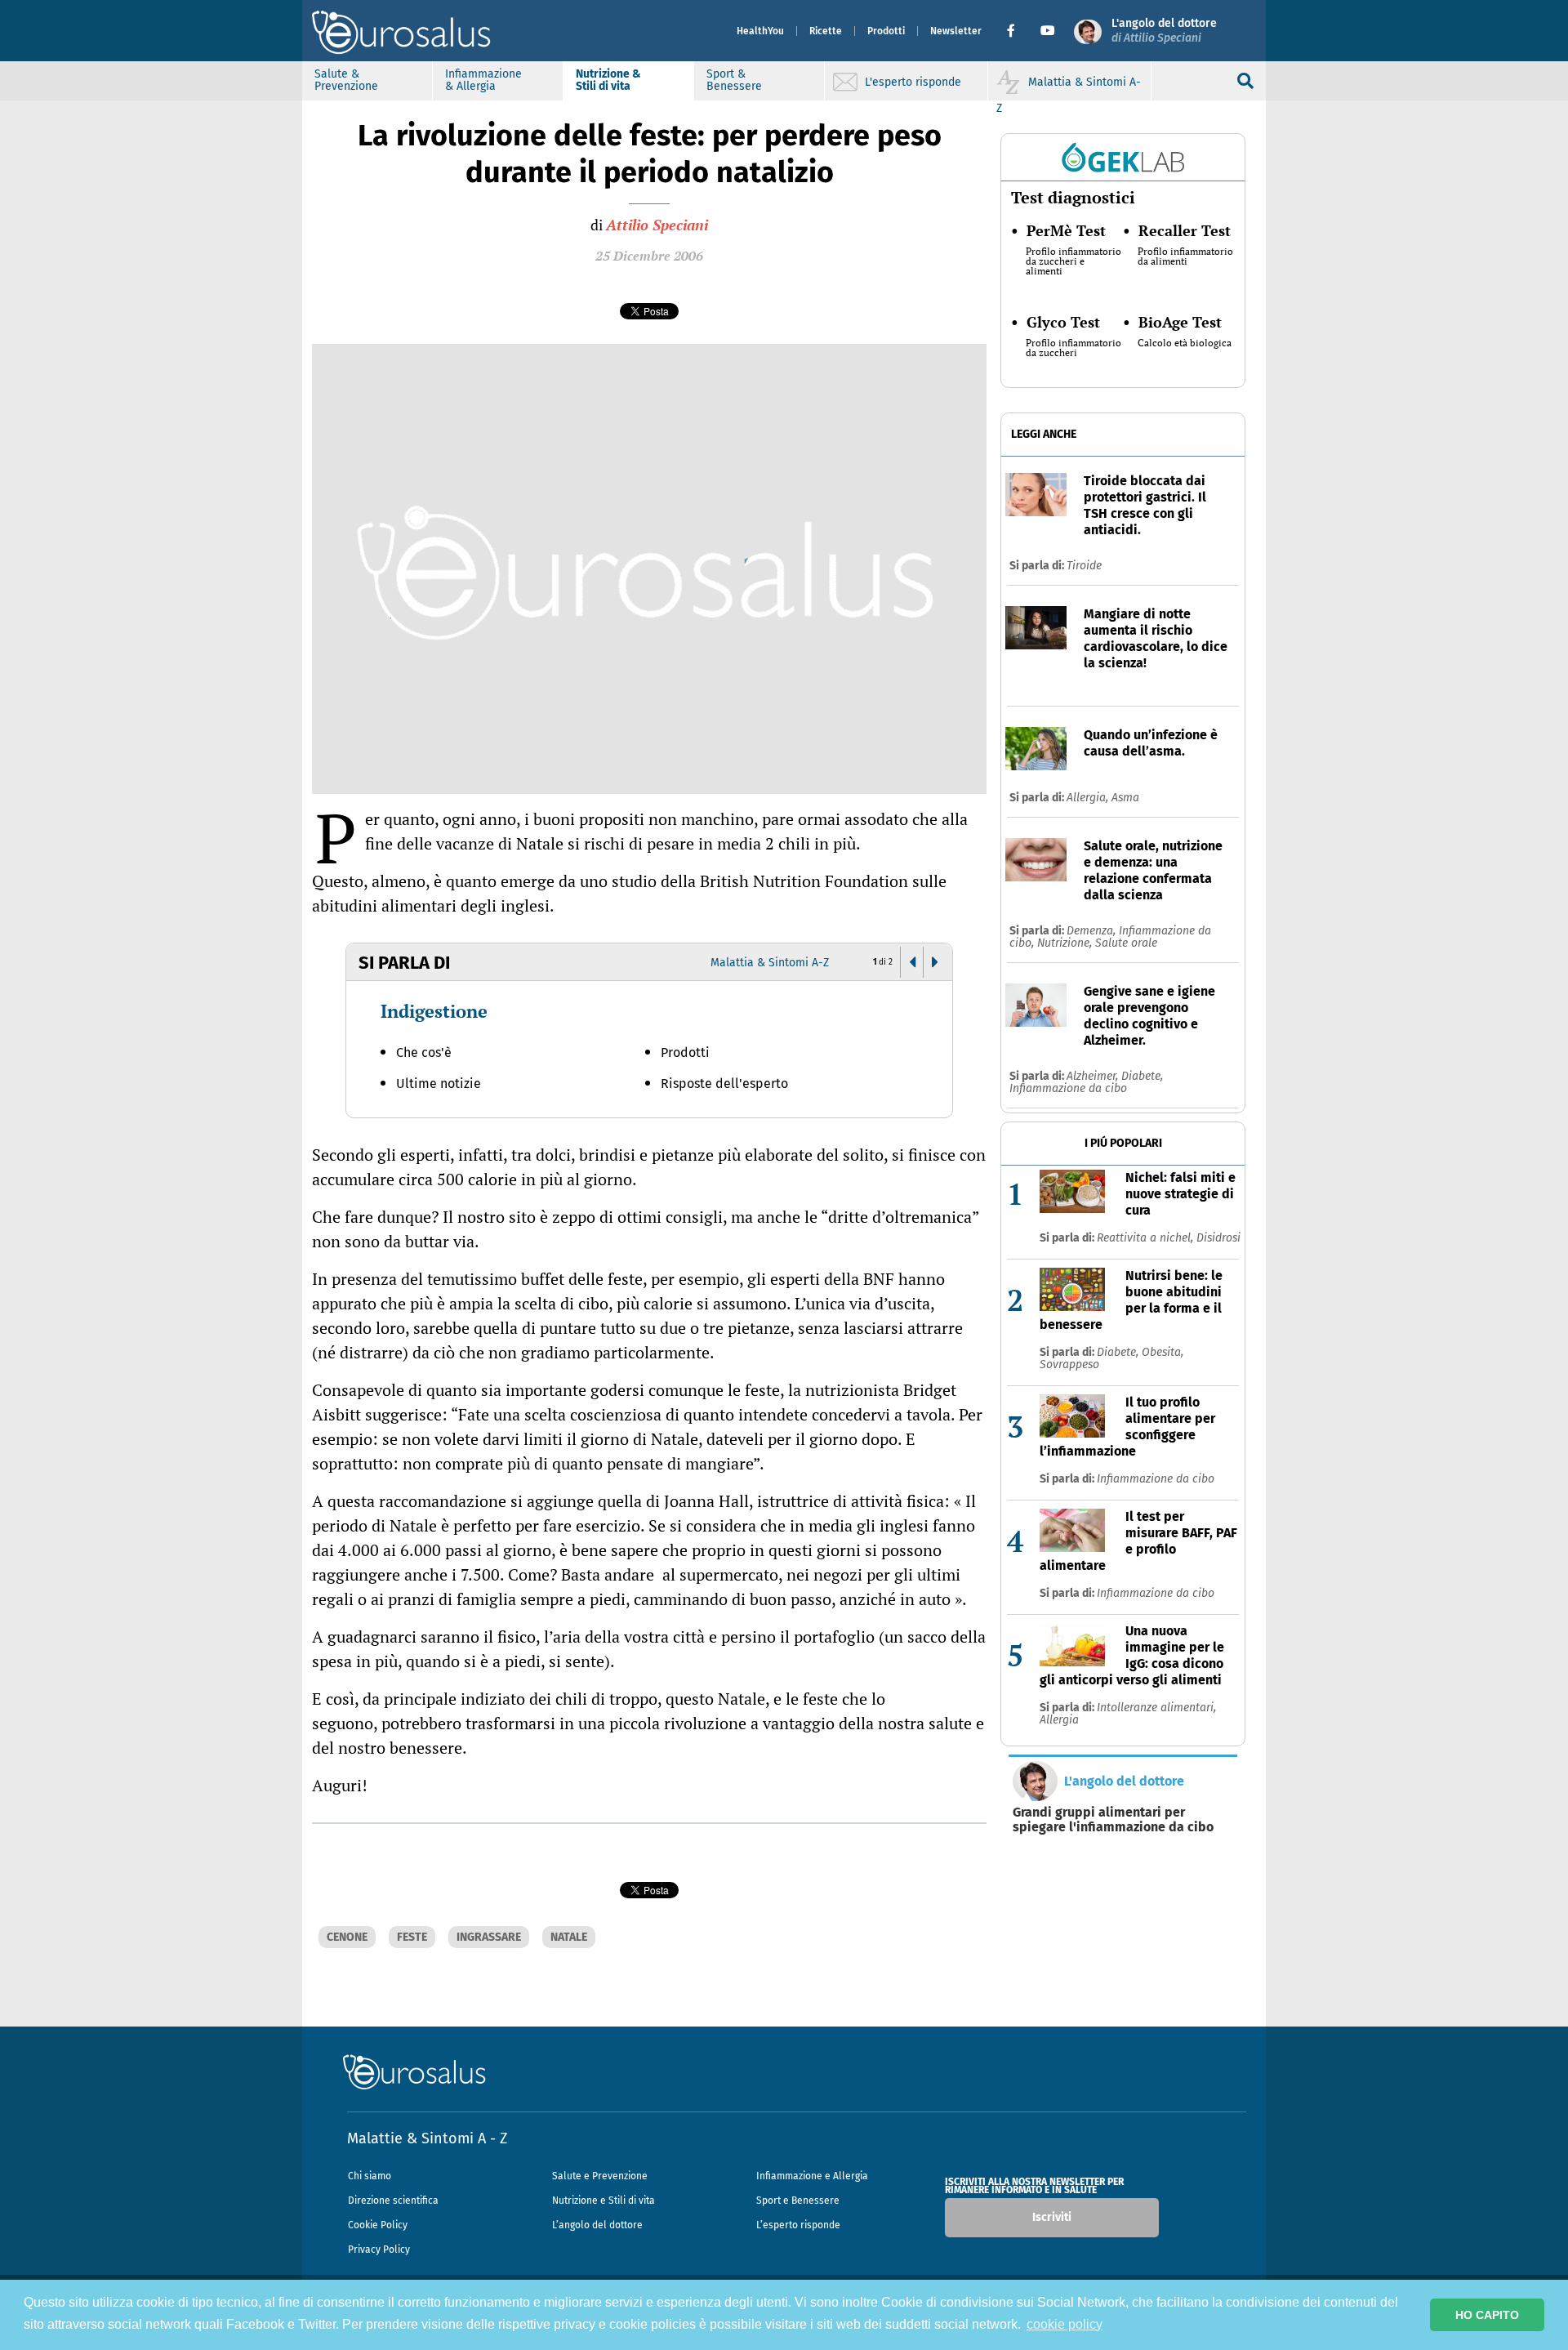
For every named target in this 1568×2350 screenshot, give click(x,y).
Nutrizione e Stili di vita (604, 2201)
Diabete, (1142, 1076)
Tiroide (1084, 566)
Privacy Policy (379, 2250)
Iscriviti (1052, 2217)
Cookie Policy (378, 2225)
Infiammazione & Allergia (483, 80)
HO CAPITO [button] (1487, 2315)
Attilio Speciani (657, 225)
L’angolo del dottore (597, 2225)
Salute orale (1126, 943)
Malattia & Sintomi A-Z (770, 963)
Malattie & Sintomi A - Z (427, 2138)
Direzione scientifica (393, 2201)
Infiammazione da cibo (1068, 1088)
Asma (1125, 798)
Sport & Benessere (734, 80)
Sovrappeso (1069, 1365)
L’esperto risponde (798, 2225)
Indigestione (434, 1011)
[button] (1017, 31)
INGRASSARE (489, 1937)
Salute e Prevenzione (600, 2176)
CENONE (347, 1937)
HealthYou (760, 31)
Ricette (826, 31)
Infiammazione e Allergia (812, 2176)
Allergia (1059, 1720)
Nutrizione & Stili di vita (608, 80)
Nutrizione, (1066, 943)
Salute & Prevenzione (346, 80)
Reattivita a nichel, (1147, 1238)
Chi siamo (370, 2176)
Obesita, (1163, 1352)
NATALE (569, 1937)
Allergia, (1089, 798)
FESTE (412, 1937)
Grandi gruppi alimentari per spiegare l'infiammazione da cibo (1113, 1820)
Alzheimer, (1094, 1076)
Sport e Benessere (798, 2201)
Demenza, (1093, 931)
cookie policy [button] (1065, 2324)
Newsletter (956, 31)
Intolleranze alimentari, (1156, 1708)
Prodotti (886, 31)
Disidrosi (1218, 1238)
